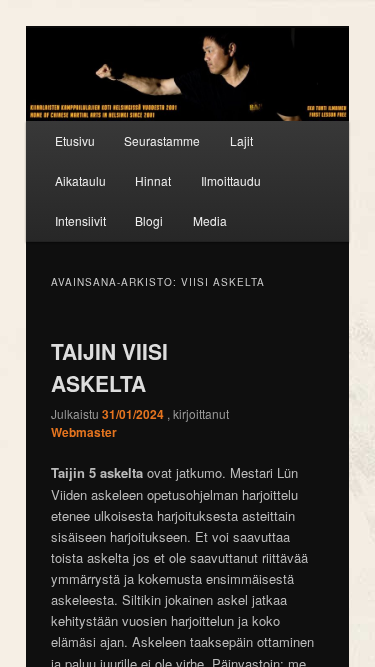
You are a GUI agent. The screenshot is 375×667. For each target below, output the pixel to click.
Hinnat (153, 180)
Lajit (241, 140)
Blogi (149, 220)
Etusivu (75, 140)
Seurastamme (162, 140)
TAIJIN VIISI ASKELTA (109, 367)
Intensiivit (80, 220)
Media (210, 220)
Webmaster (84, 432)
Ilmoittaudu (231, 180)
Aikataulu (80, 180)
